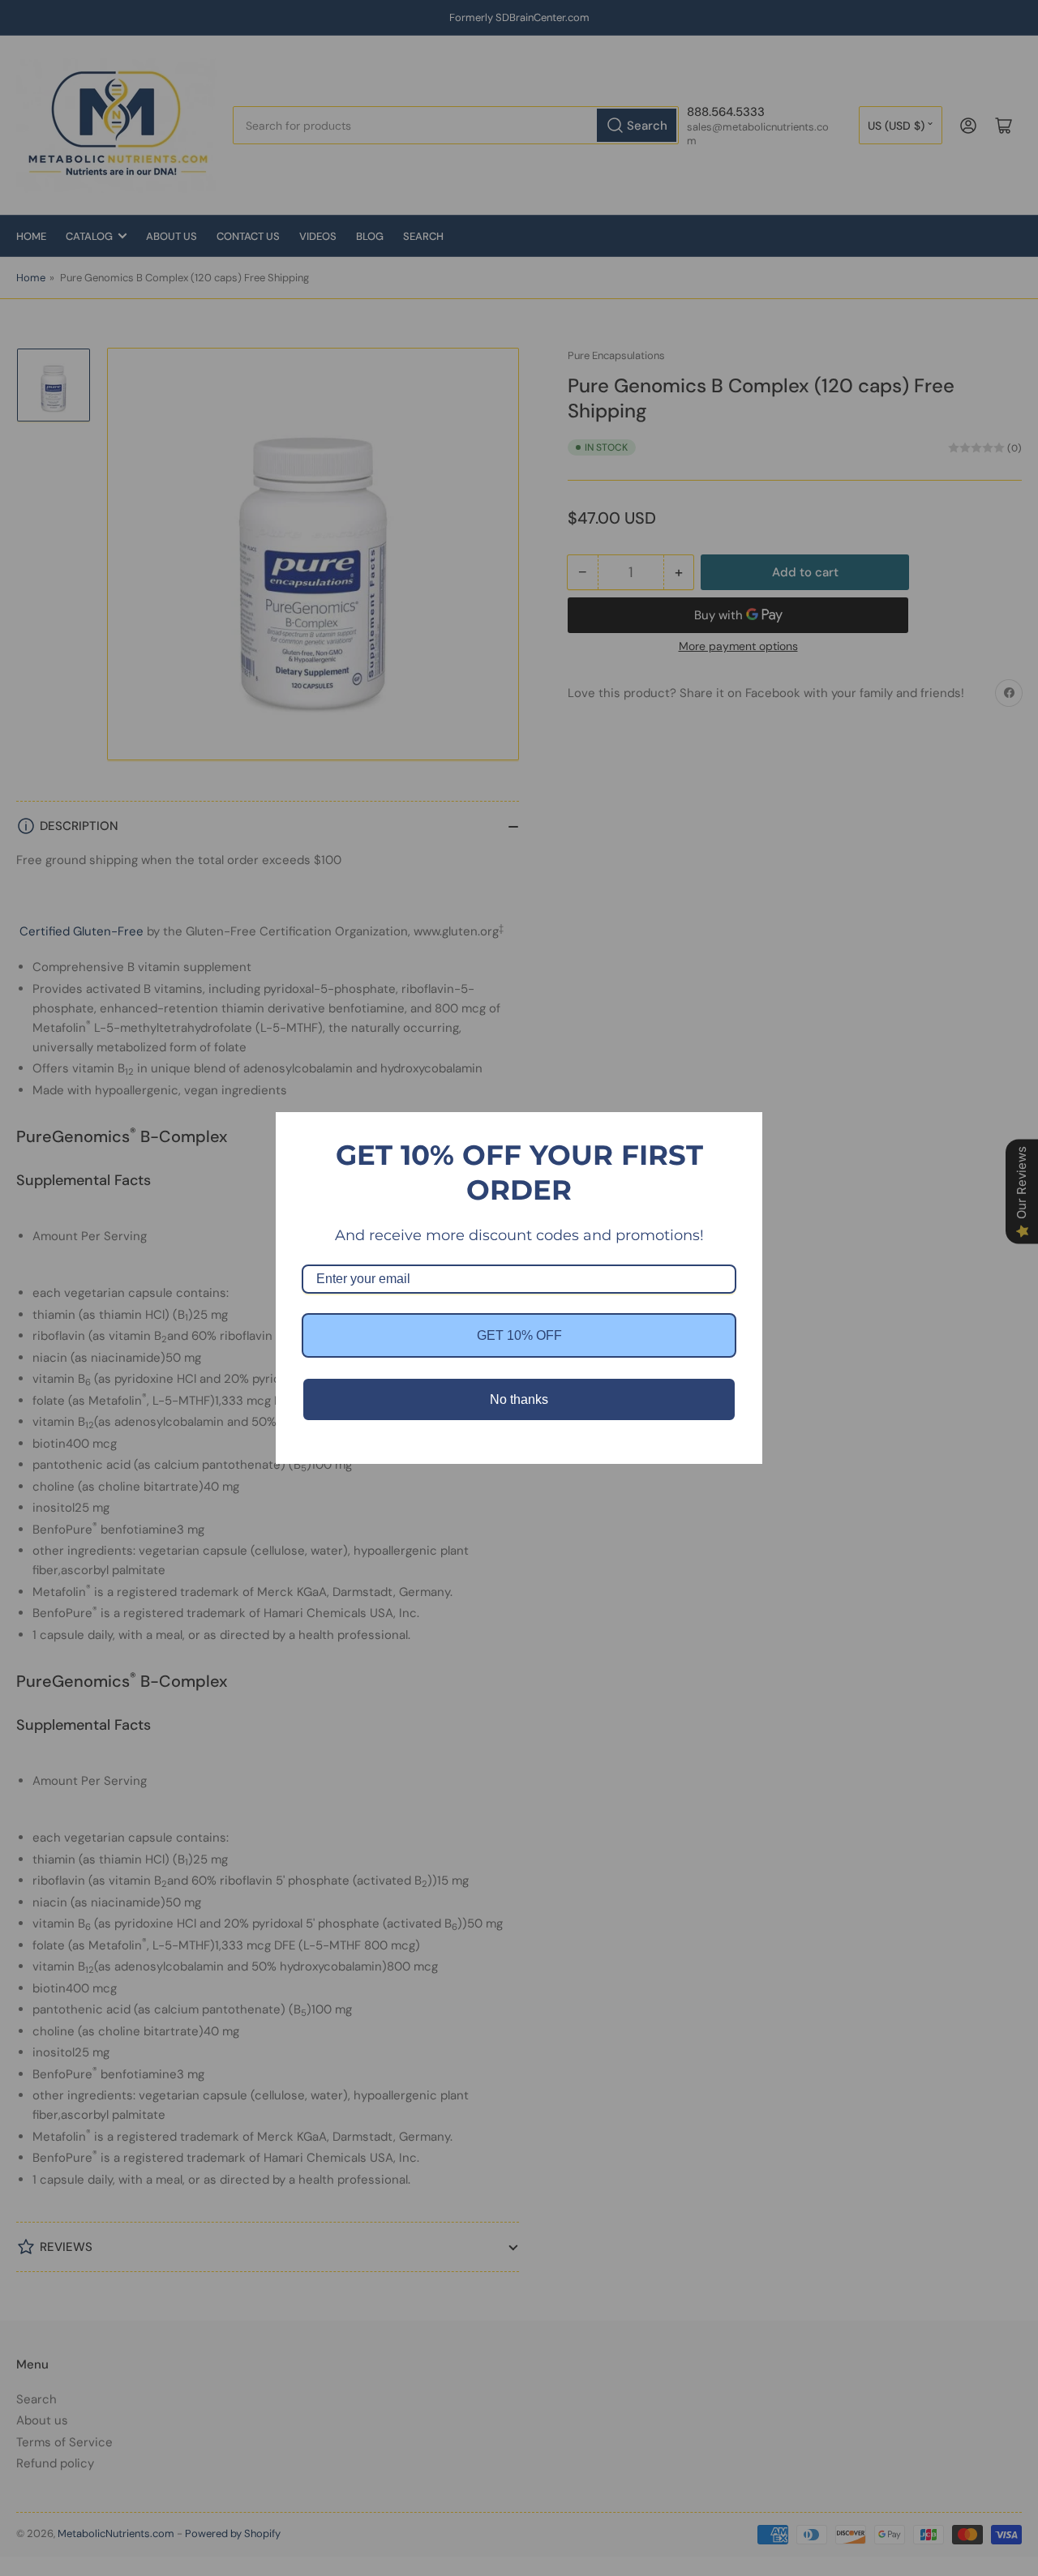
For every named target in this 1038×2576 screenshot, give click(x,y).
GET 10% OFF (519, 1335)
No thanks (519, 1399)
